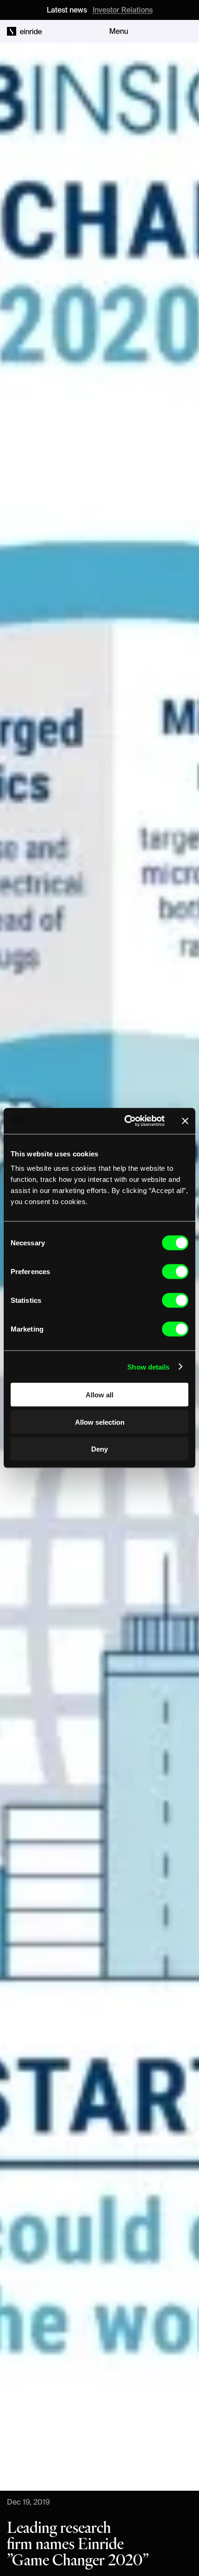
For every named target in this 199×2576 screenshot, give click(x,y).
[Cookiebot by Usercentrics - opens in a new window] (125, 1121)
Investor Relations (123, 10)
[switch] (175, 1272)
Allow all (99, 1395)
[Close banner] (185, 1121)
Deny (99, 1449)
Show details (148, 1367)
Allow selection (100, 1422)
